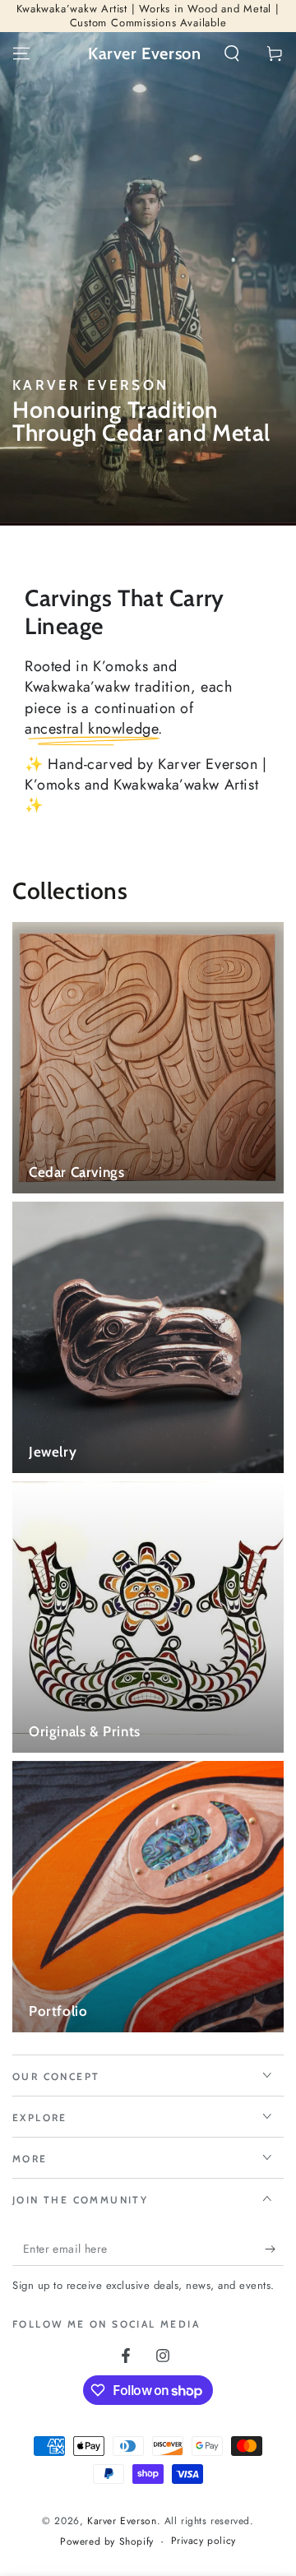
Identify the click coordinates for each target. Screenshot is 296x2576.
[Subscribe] (274, 2249)
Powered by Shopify (107, 2542)
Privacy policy (203, 2541)
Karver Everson (122, 2521)
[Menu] (21, 53)
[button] (232, 53)
